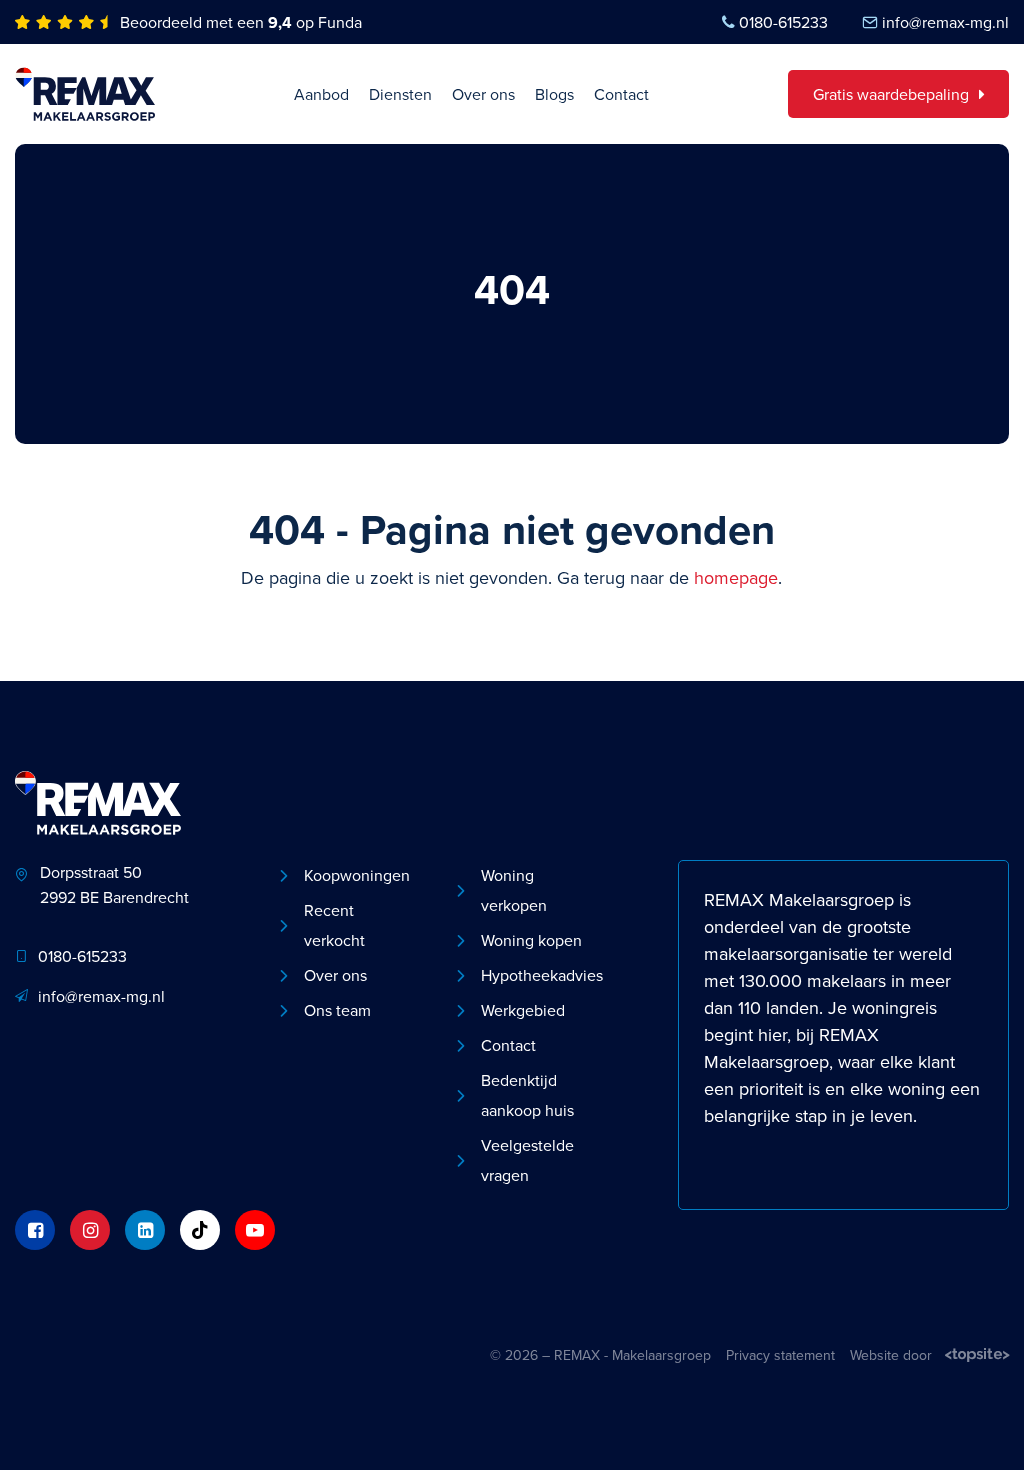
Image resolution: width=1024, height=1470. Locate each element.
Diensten (400, 94)
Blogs (554, 94)
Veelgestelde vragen (527, 1160)
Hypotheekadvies (538, 975)
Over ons (483, 94)
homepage (736, 577)
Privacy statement (780, 1355)
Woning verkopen (514, 890)
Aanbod (321, 94)
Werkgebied (523, 1010)
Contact (621, 94)
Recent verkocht (334, 925)
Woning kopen (531, 940)
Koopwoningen (357, 875)
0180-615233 (783, 22)
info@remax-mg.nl (945, 22)
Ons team (337, 1010)
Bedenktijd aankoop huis (527, 1095)
